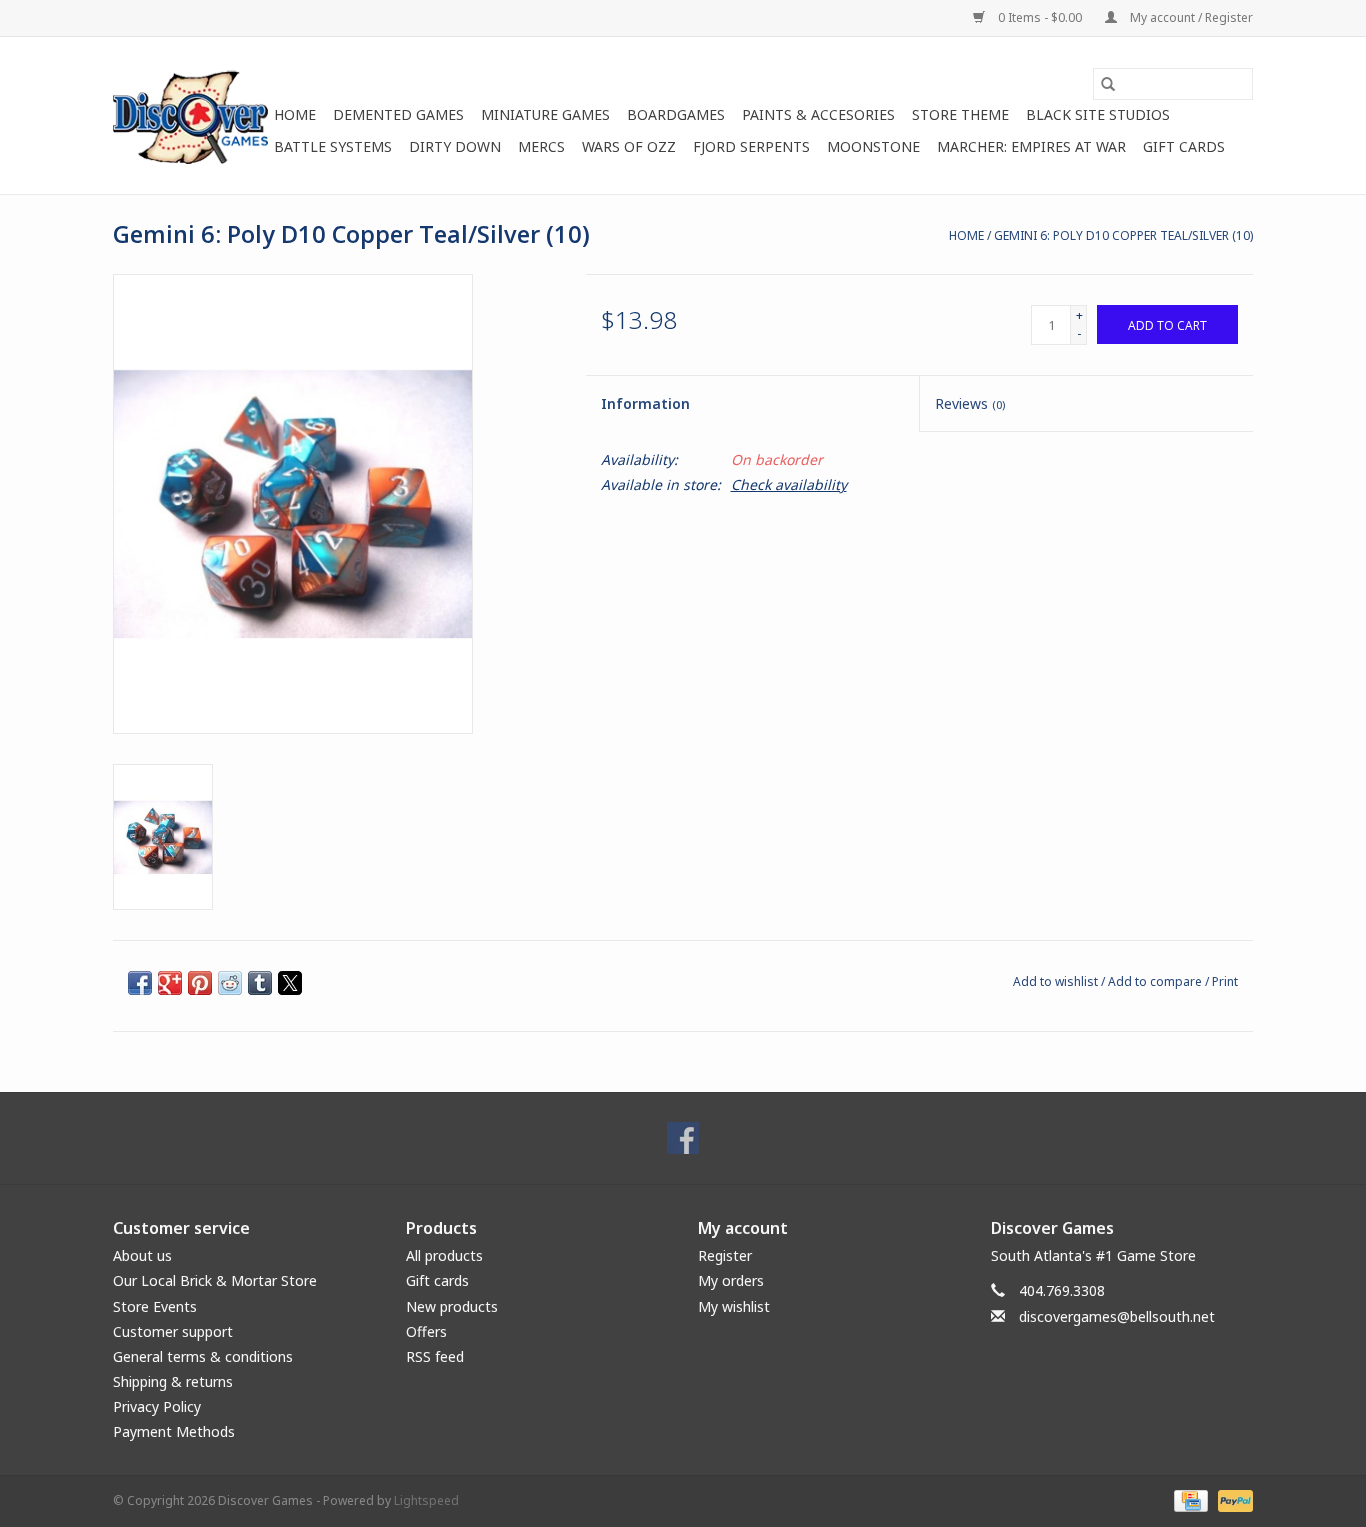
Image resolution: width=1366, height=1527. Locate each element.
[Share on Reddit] (230, 983)
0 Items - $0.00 (1040, 17)
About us (142, 1255)
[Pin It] (200, 983)
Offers (426, 1331)
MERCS (541, 146)
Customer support (173, 1331)
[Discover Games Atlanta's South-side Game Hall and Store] (190, 115)
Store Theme (960, 114)
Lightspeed (426, 1500)
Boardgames (676, 114)
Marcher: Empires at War (1031, 146)
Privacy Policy (157, 1406)
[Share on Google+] (170, 983)
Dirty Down (455, 146)
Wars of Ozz (629, 146)
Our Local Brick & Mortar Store (215, 1280)
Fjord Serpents (751, 146)
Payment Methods (174, 1431)
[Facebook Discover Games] (683, 1138)
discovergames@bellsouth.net (1117, 1316)
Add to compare (1156, 981)
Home (295, 114)
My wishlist (734, 1306)
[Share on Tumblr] (260, 983)
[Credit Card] (1189, 1499)
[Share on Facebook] (140, 983)
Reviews (970, 403)
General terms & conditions (203, 1356)
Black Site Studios (1098, 114)
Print (1225, 981)
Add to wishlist (1057, 981)
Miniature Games (545, 114)
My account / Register (1190, 17)
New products (452, 1306)
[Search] (1108, 84)
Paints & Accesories (818, 114)
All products (444, 1255)
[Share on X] (290, 983)
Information (645, 403)
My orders (731, 1280)
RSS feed (435, 1356)
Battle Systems (333, 146)
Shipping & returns (173, 1381)
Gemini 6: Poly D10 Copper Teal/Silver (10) (1123, 235)
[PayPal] (1232, 1499)
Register (725, 1255)
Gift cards (1184, 146)
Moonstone (873, 146)
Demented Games (398, 114)
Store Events (155, 1306)
